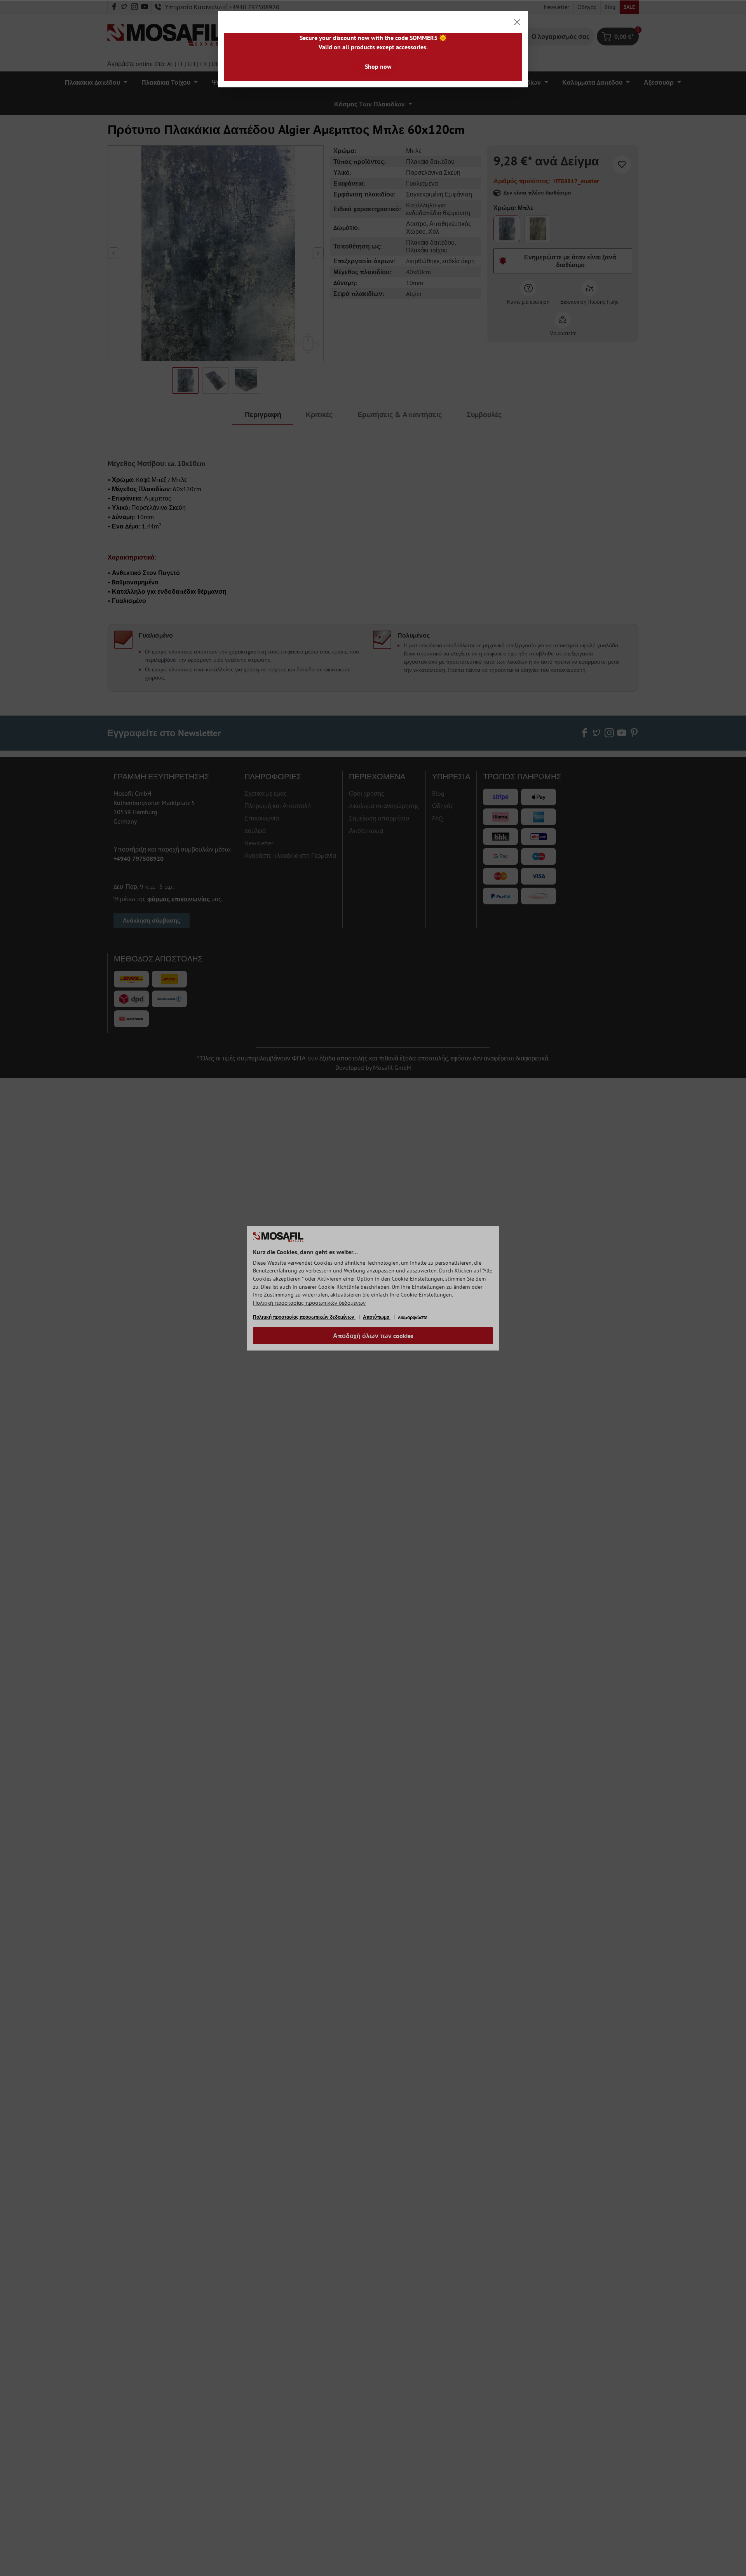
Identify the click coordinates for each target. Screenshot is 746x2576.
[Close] (517, 22)
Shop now (378, 66)
